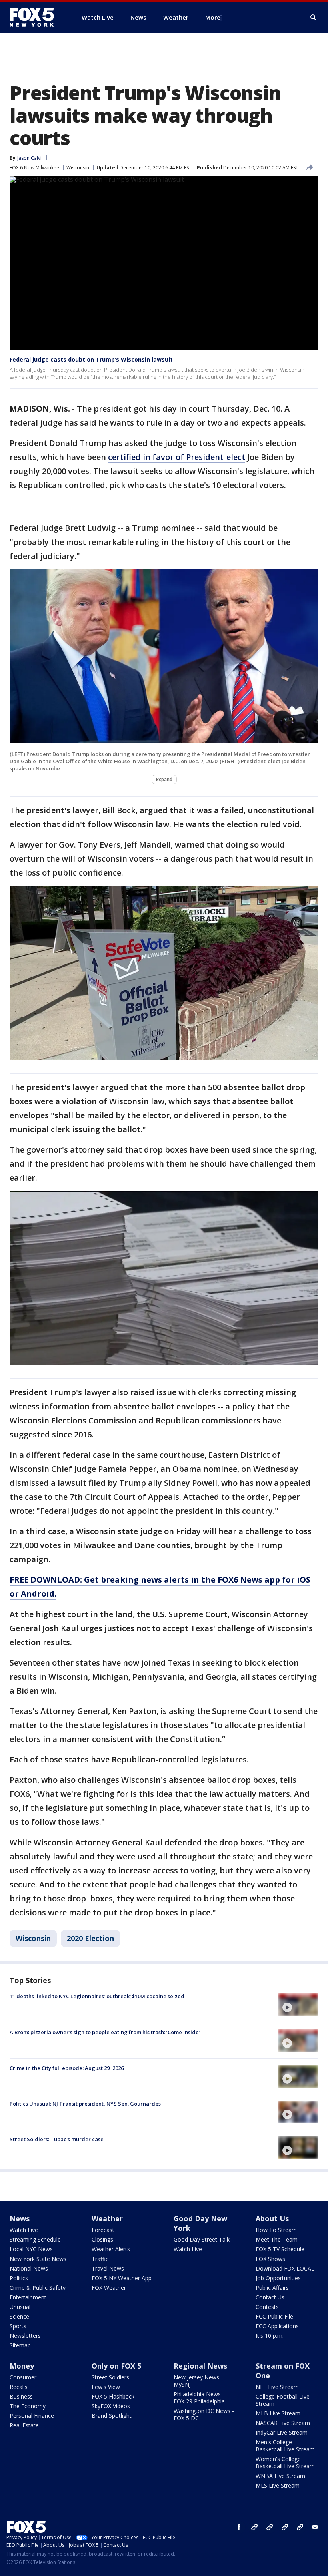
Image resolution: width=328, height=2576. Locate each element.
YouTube (285, 2527)
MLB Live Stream (278, 2413)
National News (29, 2268)
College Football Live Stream (283, 2400)
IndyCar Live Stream (282, 2432)
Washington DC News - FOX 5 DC (204, 2414)
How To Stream (276, 2230)
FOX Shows (270, 2259)
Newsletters (25, 2336)
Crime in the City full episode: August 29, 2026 (67, 2068)
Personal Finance (32, 2416)
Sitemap (20, 2345)
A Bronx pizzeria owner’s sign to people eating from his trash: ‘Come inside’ (105, 2032)
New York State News (38, 2259)
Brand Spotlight (112, 2416)
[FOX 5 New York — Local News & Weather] (36, 17)
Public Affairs (272, 2288)
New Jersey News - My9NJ (198, 2381)
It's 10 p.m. (270, 2336)
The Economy (28, 2406)
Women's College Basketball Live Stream (285, 2462)
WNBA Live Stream (280, 2476)
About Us (272, 2218)
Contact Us (270, 2297)
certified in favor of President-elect (177, 457)
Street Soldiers (110, 2377)
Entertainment (28, 2297)
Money (22, 2366)
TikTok (270, 2527)
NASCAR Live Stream (283, 2423)
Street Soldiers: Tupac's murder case (57, 2139)
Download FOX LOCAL (285, 2268)
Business (21, 2396)
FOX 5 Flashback (113, 2396)
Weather (107, 2218)
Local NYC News (31, 2249)
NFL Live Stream (277, 2387)
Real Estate (24, 2425)
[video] (298, 2005)
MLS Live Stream (278, 2485)
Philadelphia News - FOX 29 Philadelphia (199, 2398)
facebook (239, 2527)
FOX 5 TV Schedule (280, 2249)
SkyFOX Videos (111, 2406)
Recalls (19, 2387)
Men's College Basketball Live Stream (285, 2446)
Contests (267, 2307)
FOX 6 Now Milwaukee (34, 168)
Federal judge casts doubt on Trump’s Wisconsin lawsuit (91, 359)
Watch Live (24, 2230)
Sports (18, 2326)
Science (19, 2316)
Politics (19, 2278)
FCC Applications (277, 2326)
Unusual (20, 2307)
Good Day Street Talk (202, 2239)
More (213, 17)
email (315, 2527)
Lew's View (106, 2387)
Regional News (200, 2366)
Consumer (23, 2377)
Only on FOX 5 (116, 2366)
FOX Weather (109, 2288)
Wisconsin (78, 168)
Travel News (108, 2268)
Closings (102, 2239)
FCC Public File (274, 2316)
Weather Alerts (111, 2249)
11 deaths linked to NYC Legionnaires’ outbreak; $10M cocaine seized (97, 1996)
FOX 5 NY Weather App (122, 2278)
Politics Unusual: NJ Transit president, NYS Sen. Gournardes (85, 2104)
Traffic (100, 2259)
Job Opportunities (278, 2278)
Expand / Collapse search (314, 18)
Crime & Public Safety (38, 2288)
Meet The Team (277, 2239)
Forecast (103, 2230)
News (20, 2218)
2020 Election (90, 1938)
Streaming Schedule (35, 2239)
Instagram (254, 2527)
